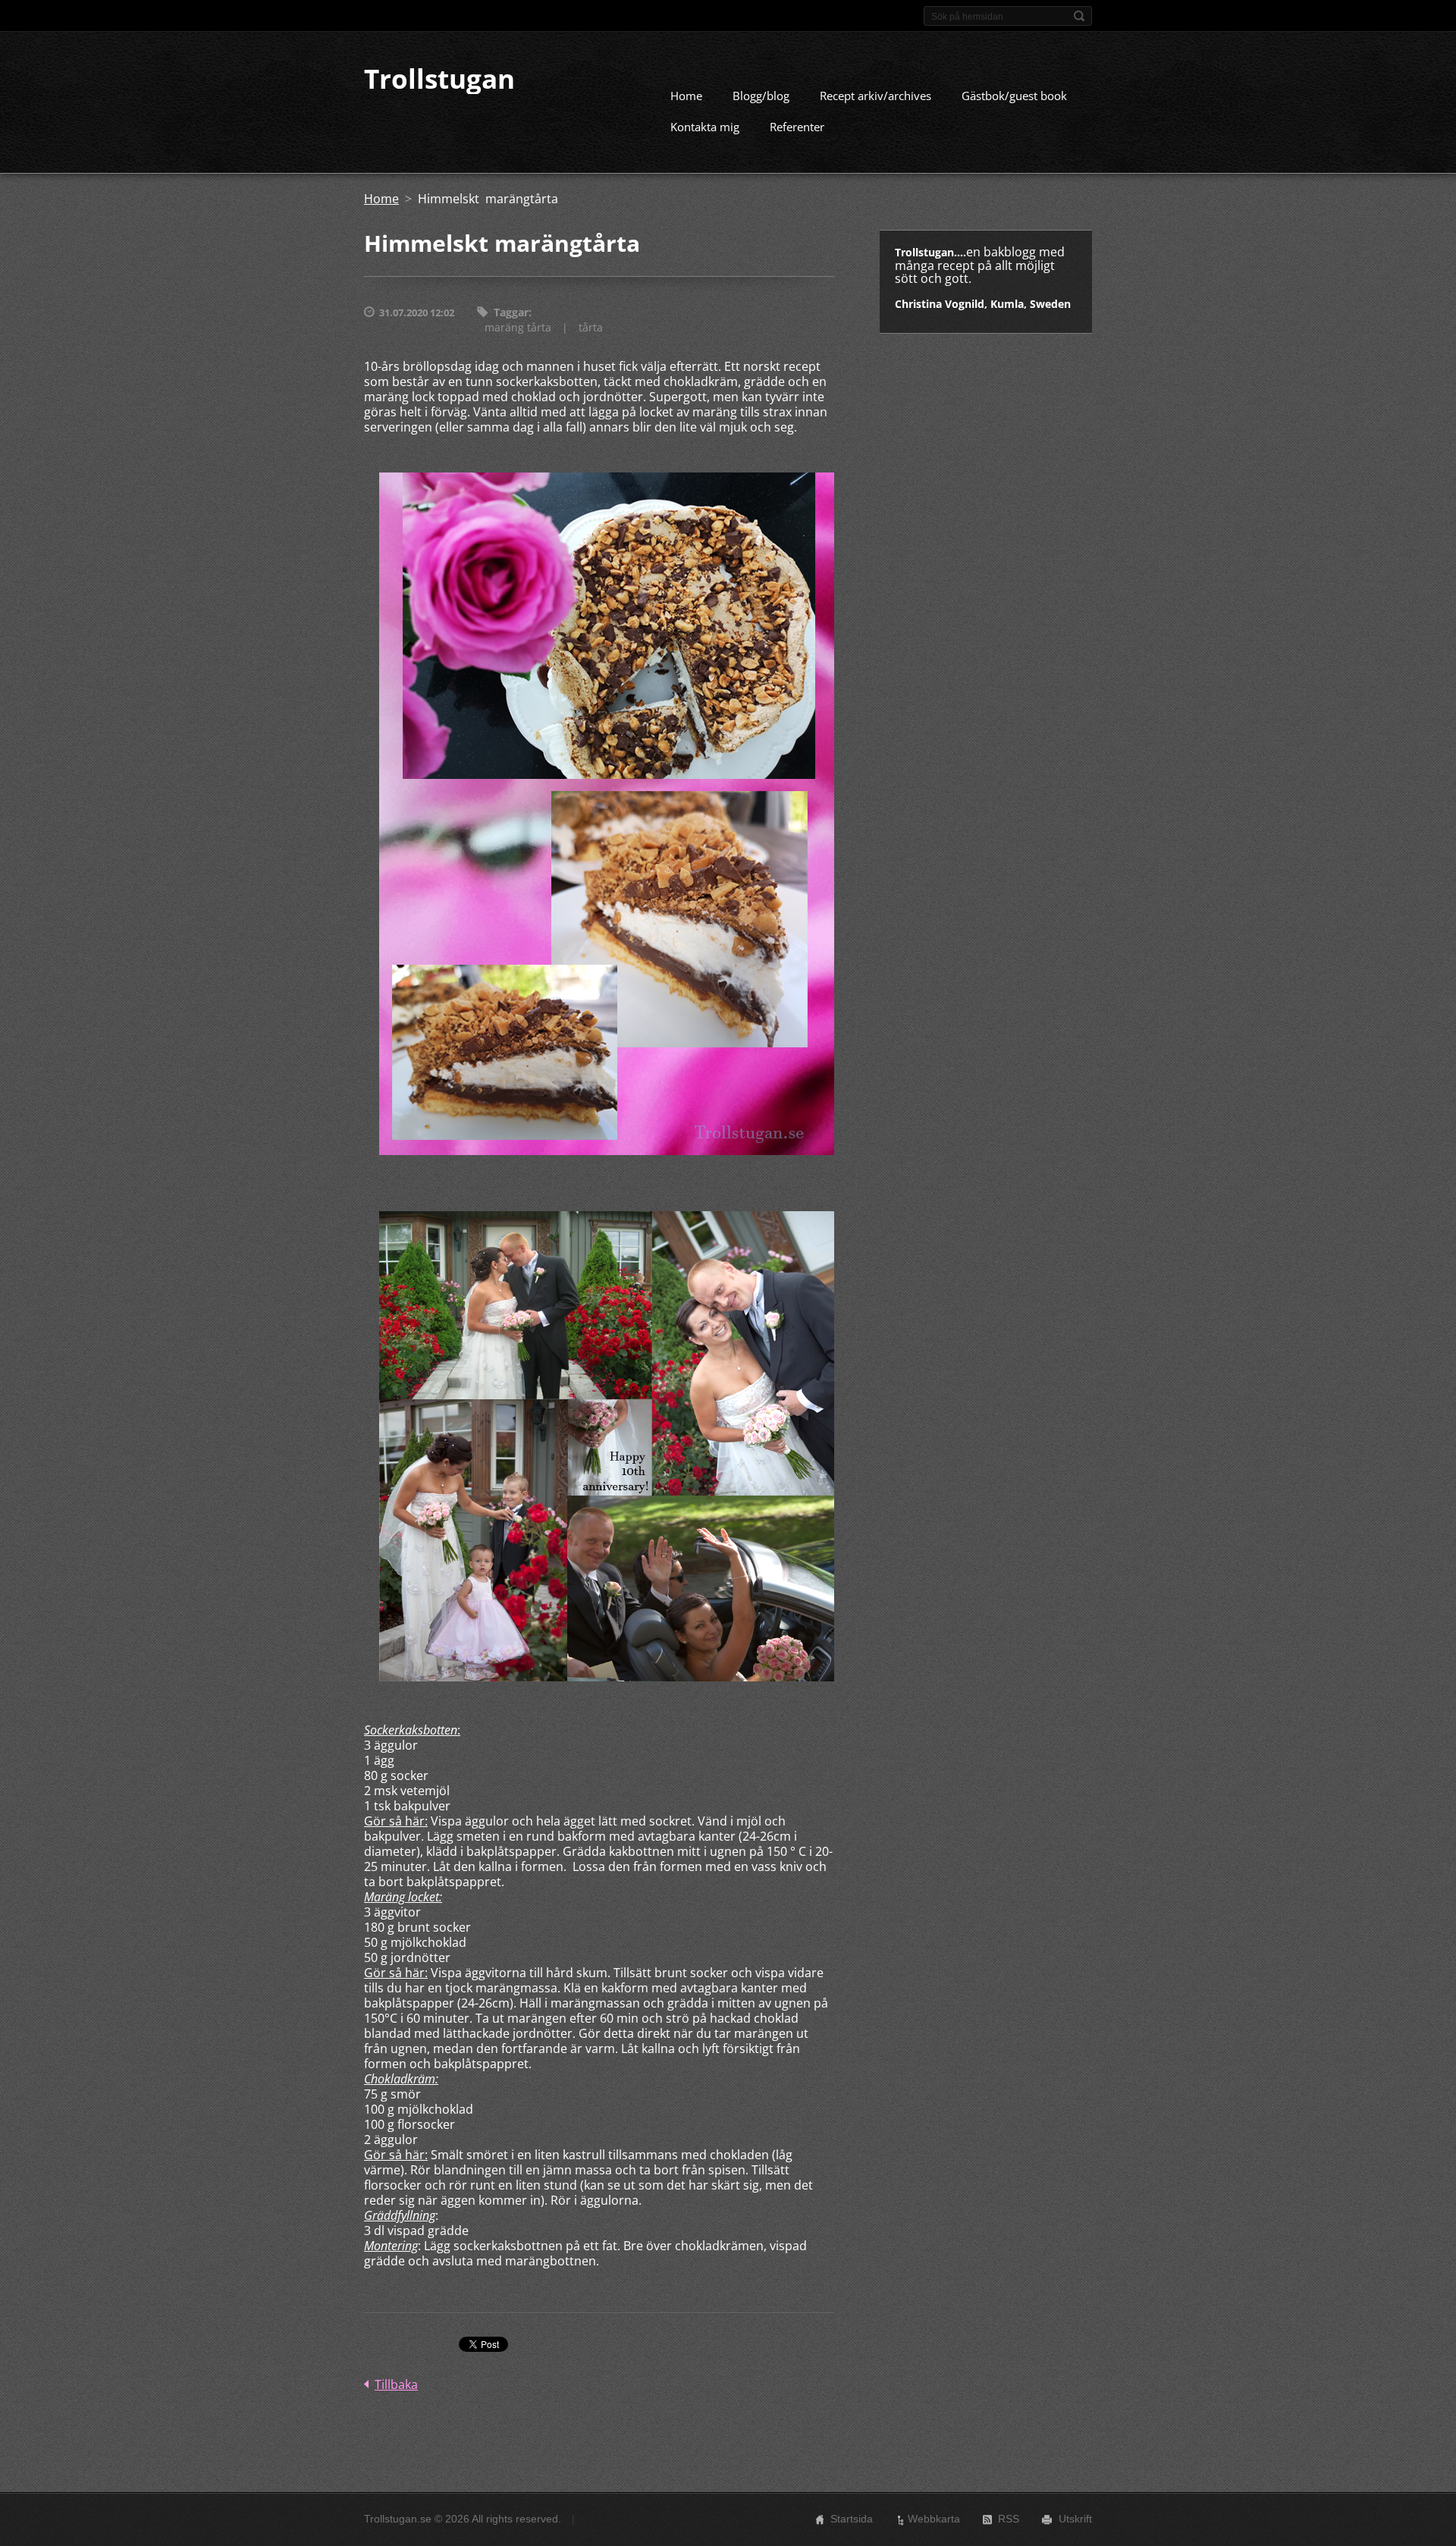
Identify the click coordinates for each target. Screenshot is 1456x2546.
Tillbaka (396, 2384)
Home (686, 96)
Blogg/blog (761, 96)
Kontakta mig (705, 127)
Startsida (852, 2519)
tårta (591, 327)
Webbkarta (934, 2519)
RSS (1009, 2519)
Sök (1079, 16)
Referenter (797, 127)
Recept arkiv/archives (875, 96)
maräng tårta (518, 327)
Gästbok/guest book (1014, 96)
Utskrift (1075, 2519)
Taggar (511, 312)
